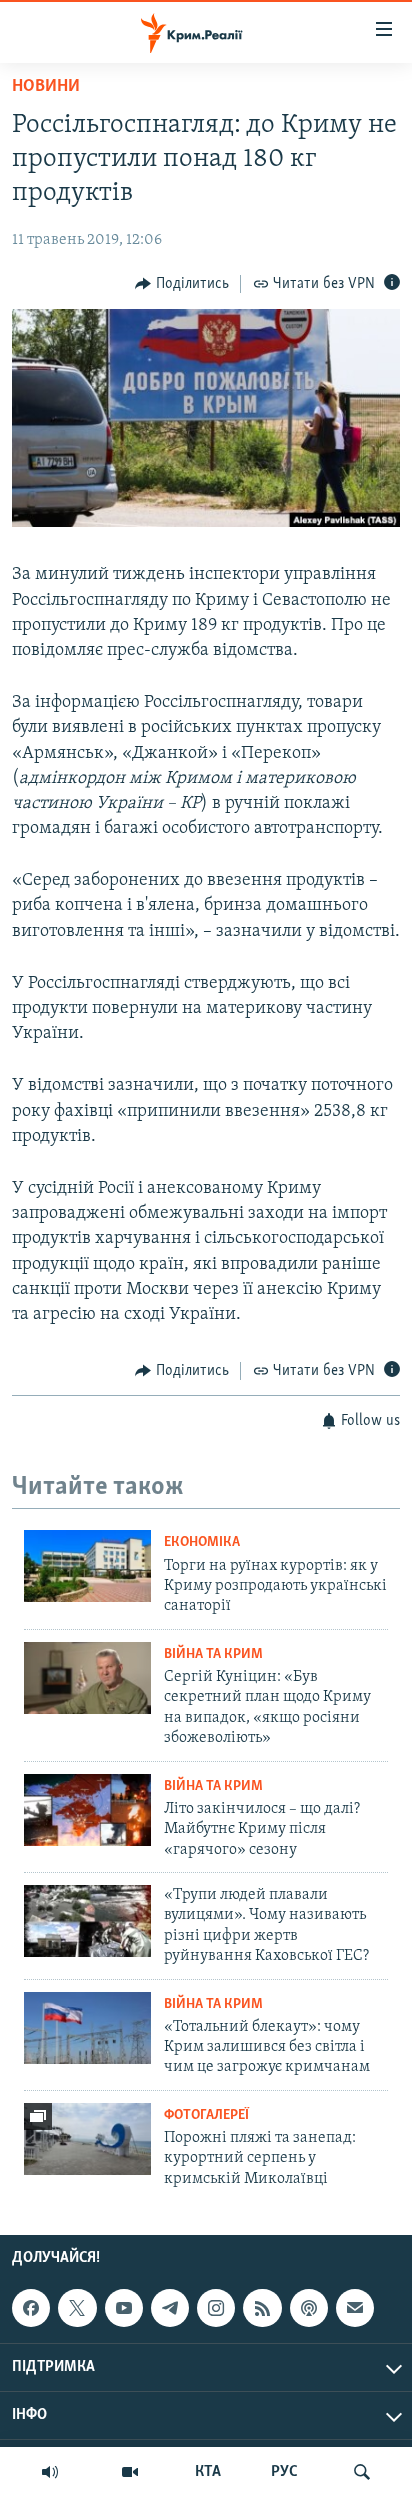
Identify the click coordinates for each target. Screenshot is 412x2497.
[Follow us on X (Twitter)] (77, 2308)
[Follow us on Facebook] (31, 2308)
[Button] (182, 284)
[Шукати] (362, 2472)
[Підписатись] (355, 2308)
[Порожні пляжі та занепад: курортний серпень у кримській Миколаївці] (87, 2139)
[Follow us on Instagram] (216, 2308)
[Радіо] (50, 2472)
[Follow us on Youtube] (124, 2308)
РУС (284, 2472)
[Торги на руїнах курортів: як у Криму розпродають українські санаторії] (87, 1566)
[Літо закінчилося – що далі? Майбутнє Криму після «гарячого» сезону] (87, 1810)
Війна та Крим (213, 1654)
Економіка (202, 1542)
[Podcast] (309, 2308)
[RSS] (262, 2308)
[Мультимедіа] (130, 2472)
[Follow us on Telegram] (170, 2308)
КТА (208, 2472)
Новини (46, 87)
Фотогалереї (206, 2115)
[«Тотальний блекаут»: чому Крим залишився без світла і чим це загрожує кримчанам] (87, 2028)
